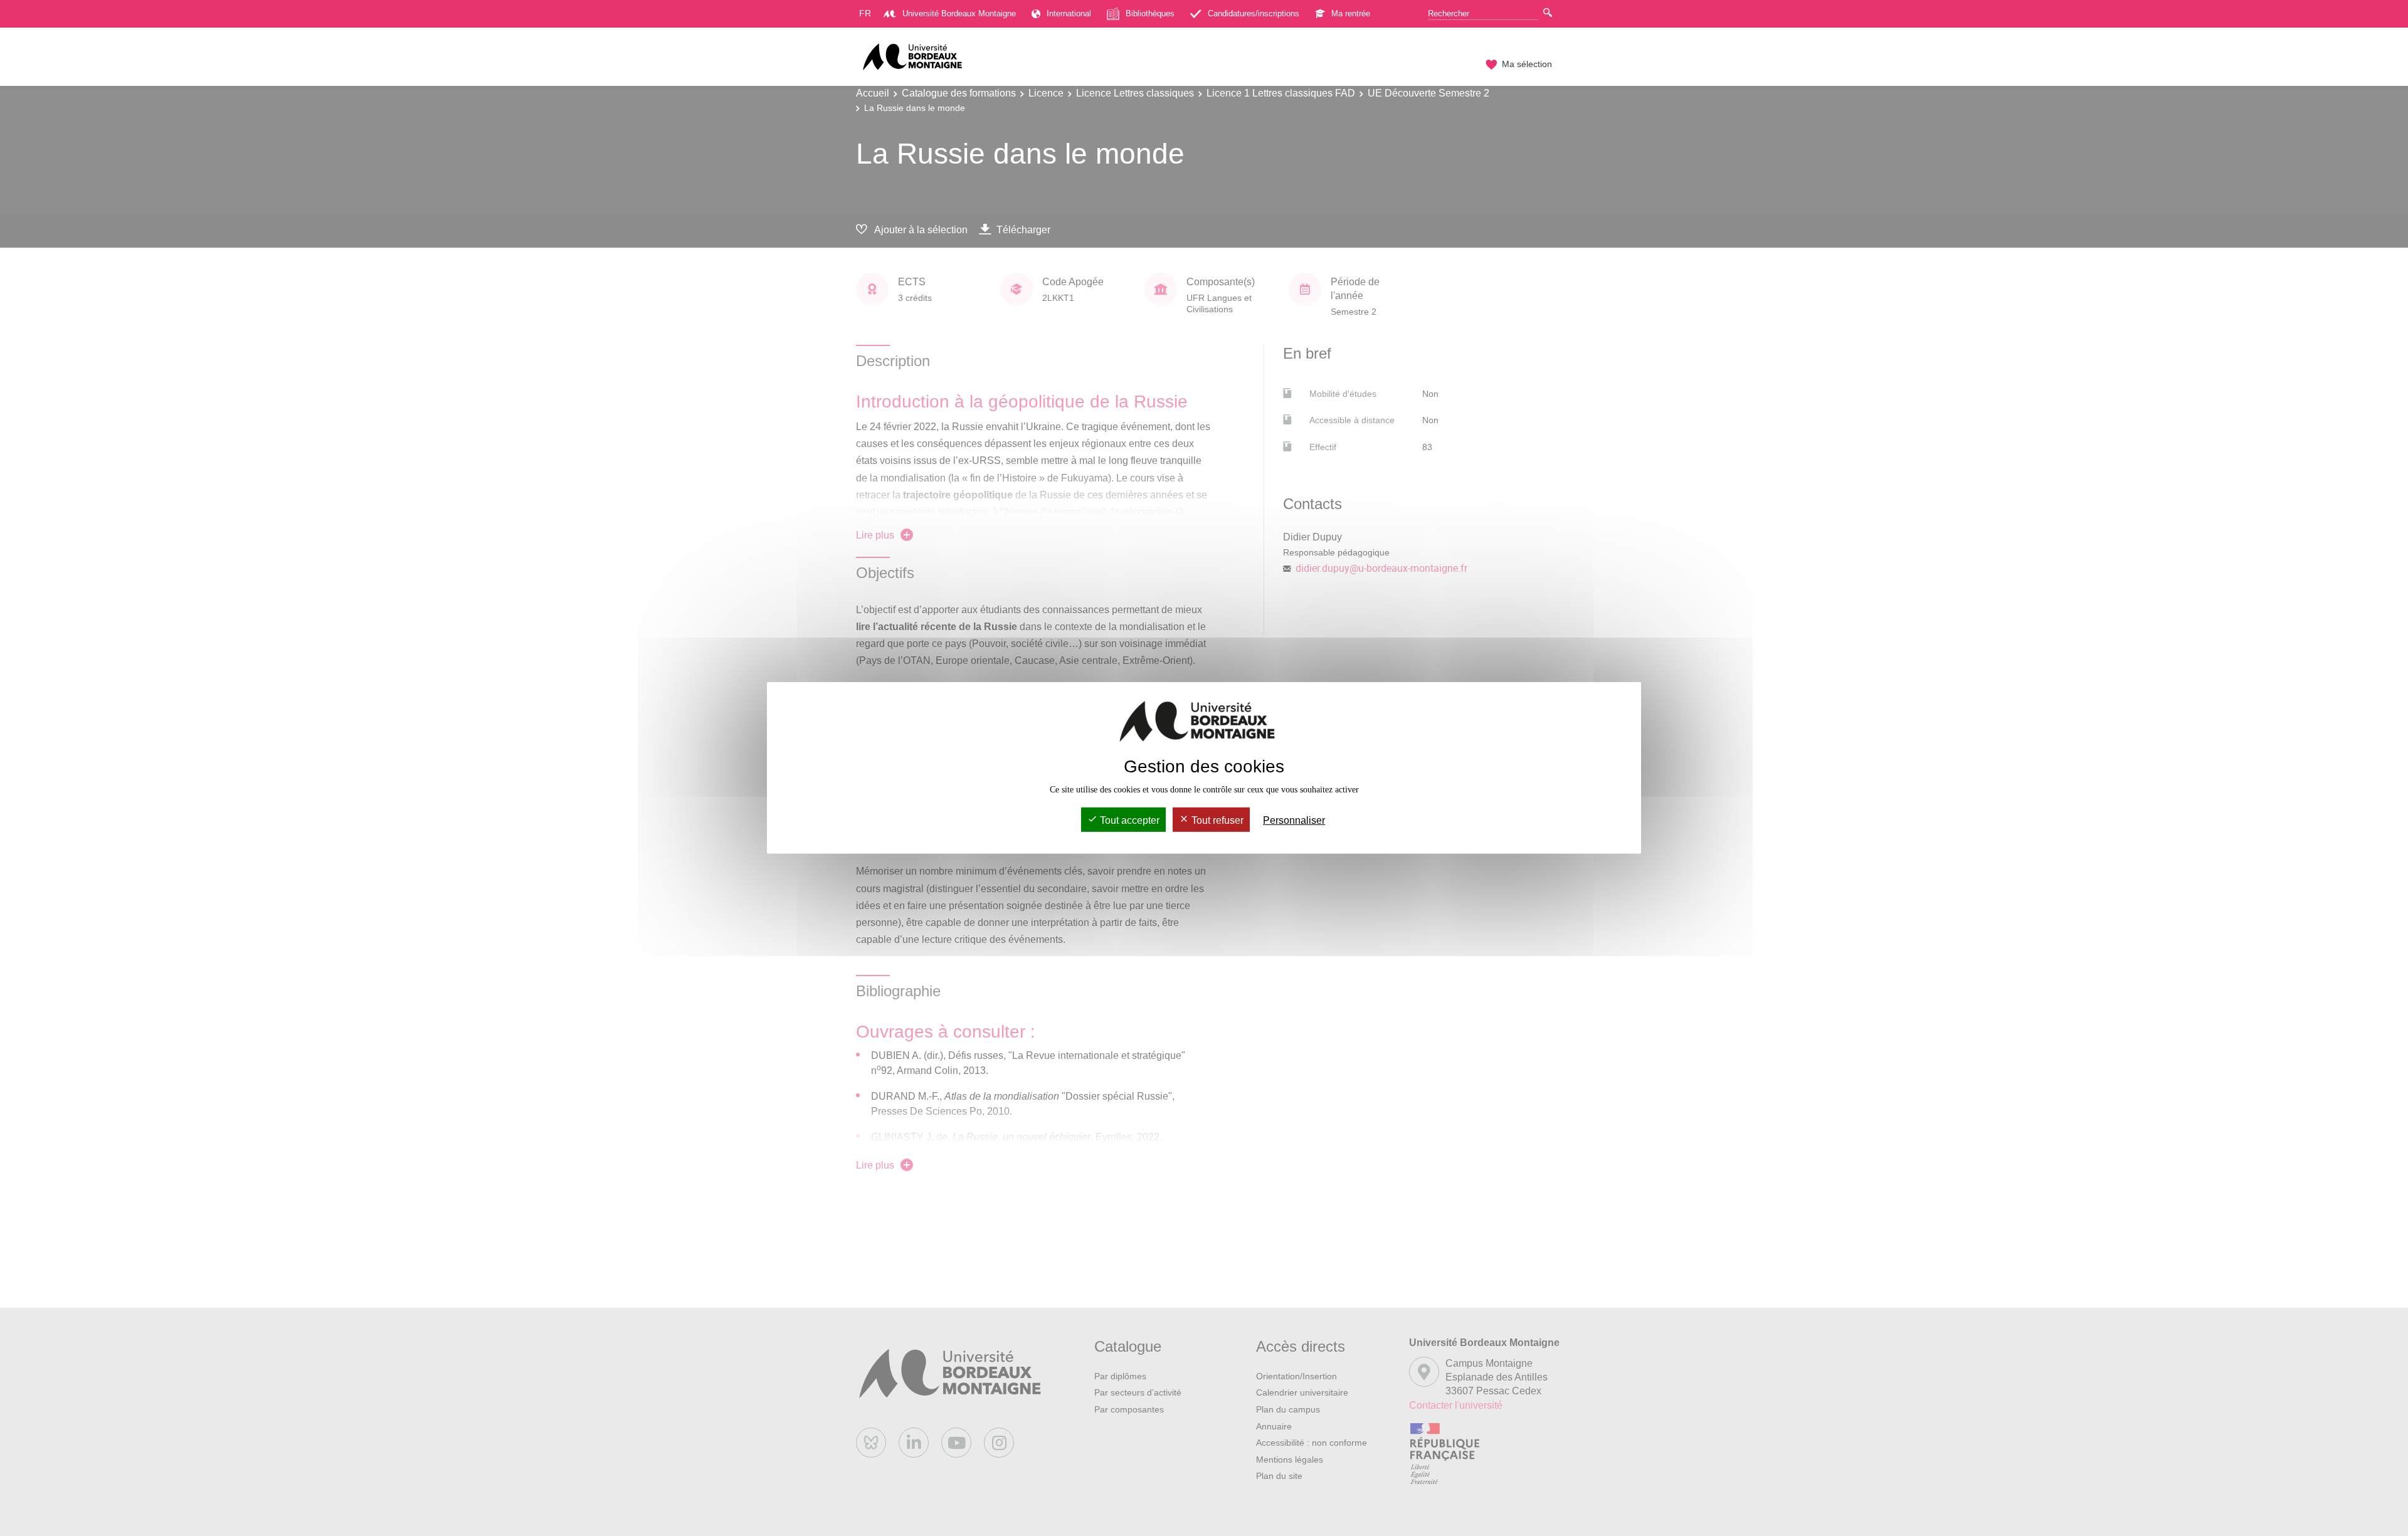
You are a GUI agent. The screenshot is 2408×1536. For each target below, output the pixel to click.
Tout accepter (1128, 820)
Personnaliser (1294, 820)
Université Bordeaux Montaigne (959, 13)
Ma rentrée (1351, 13)
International (1069, 13)
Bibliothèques (1150, 13)
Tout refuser (1216, 820)
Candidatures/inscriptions (1254, 13)
